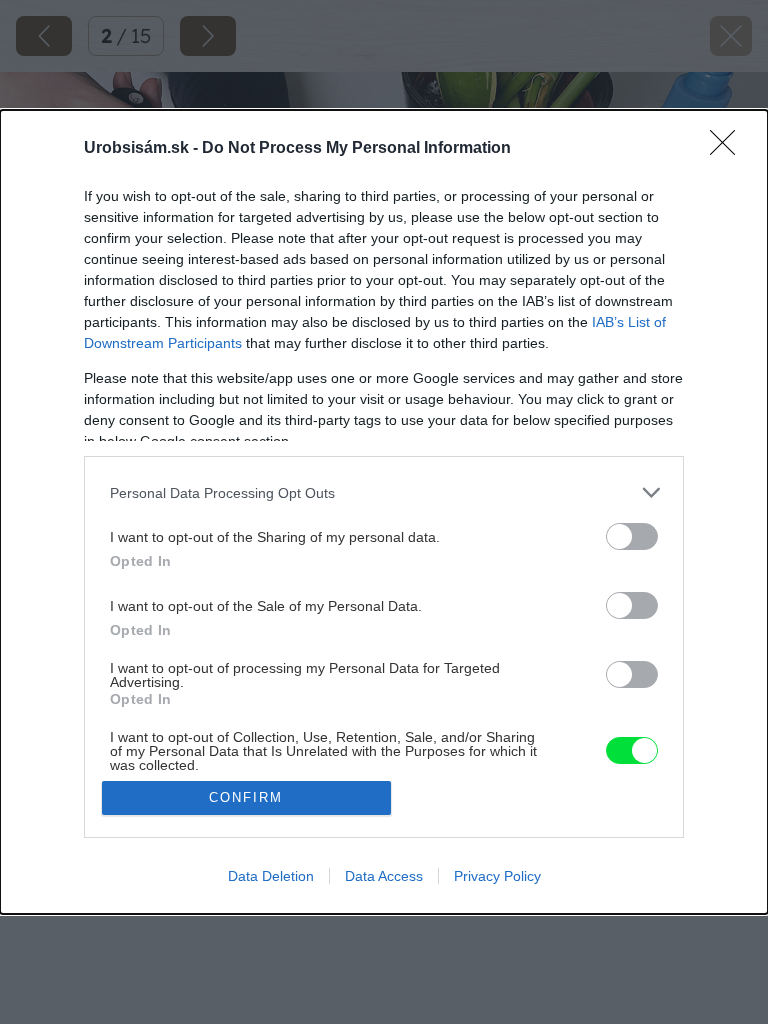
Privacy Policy (497, 876)
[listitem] (384, 492)
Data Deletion (271, 876)
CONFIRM (246, 797)
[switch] (632, 536)
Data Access (384, 876)
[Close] (729, 149)
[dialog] (384, 511)
